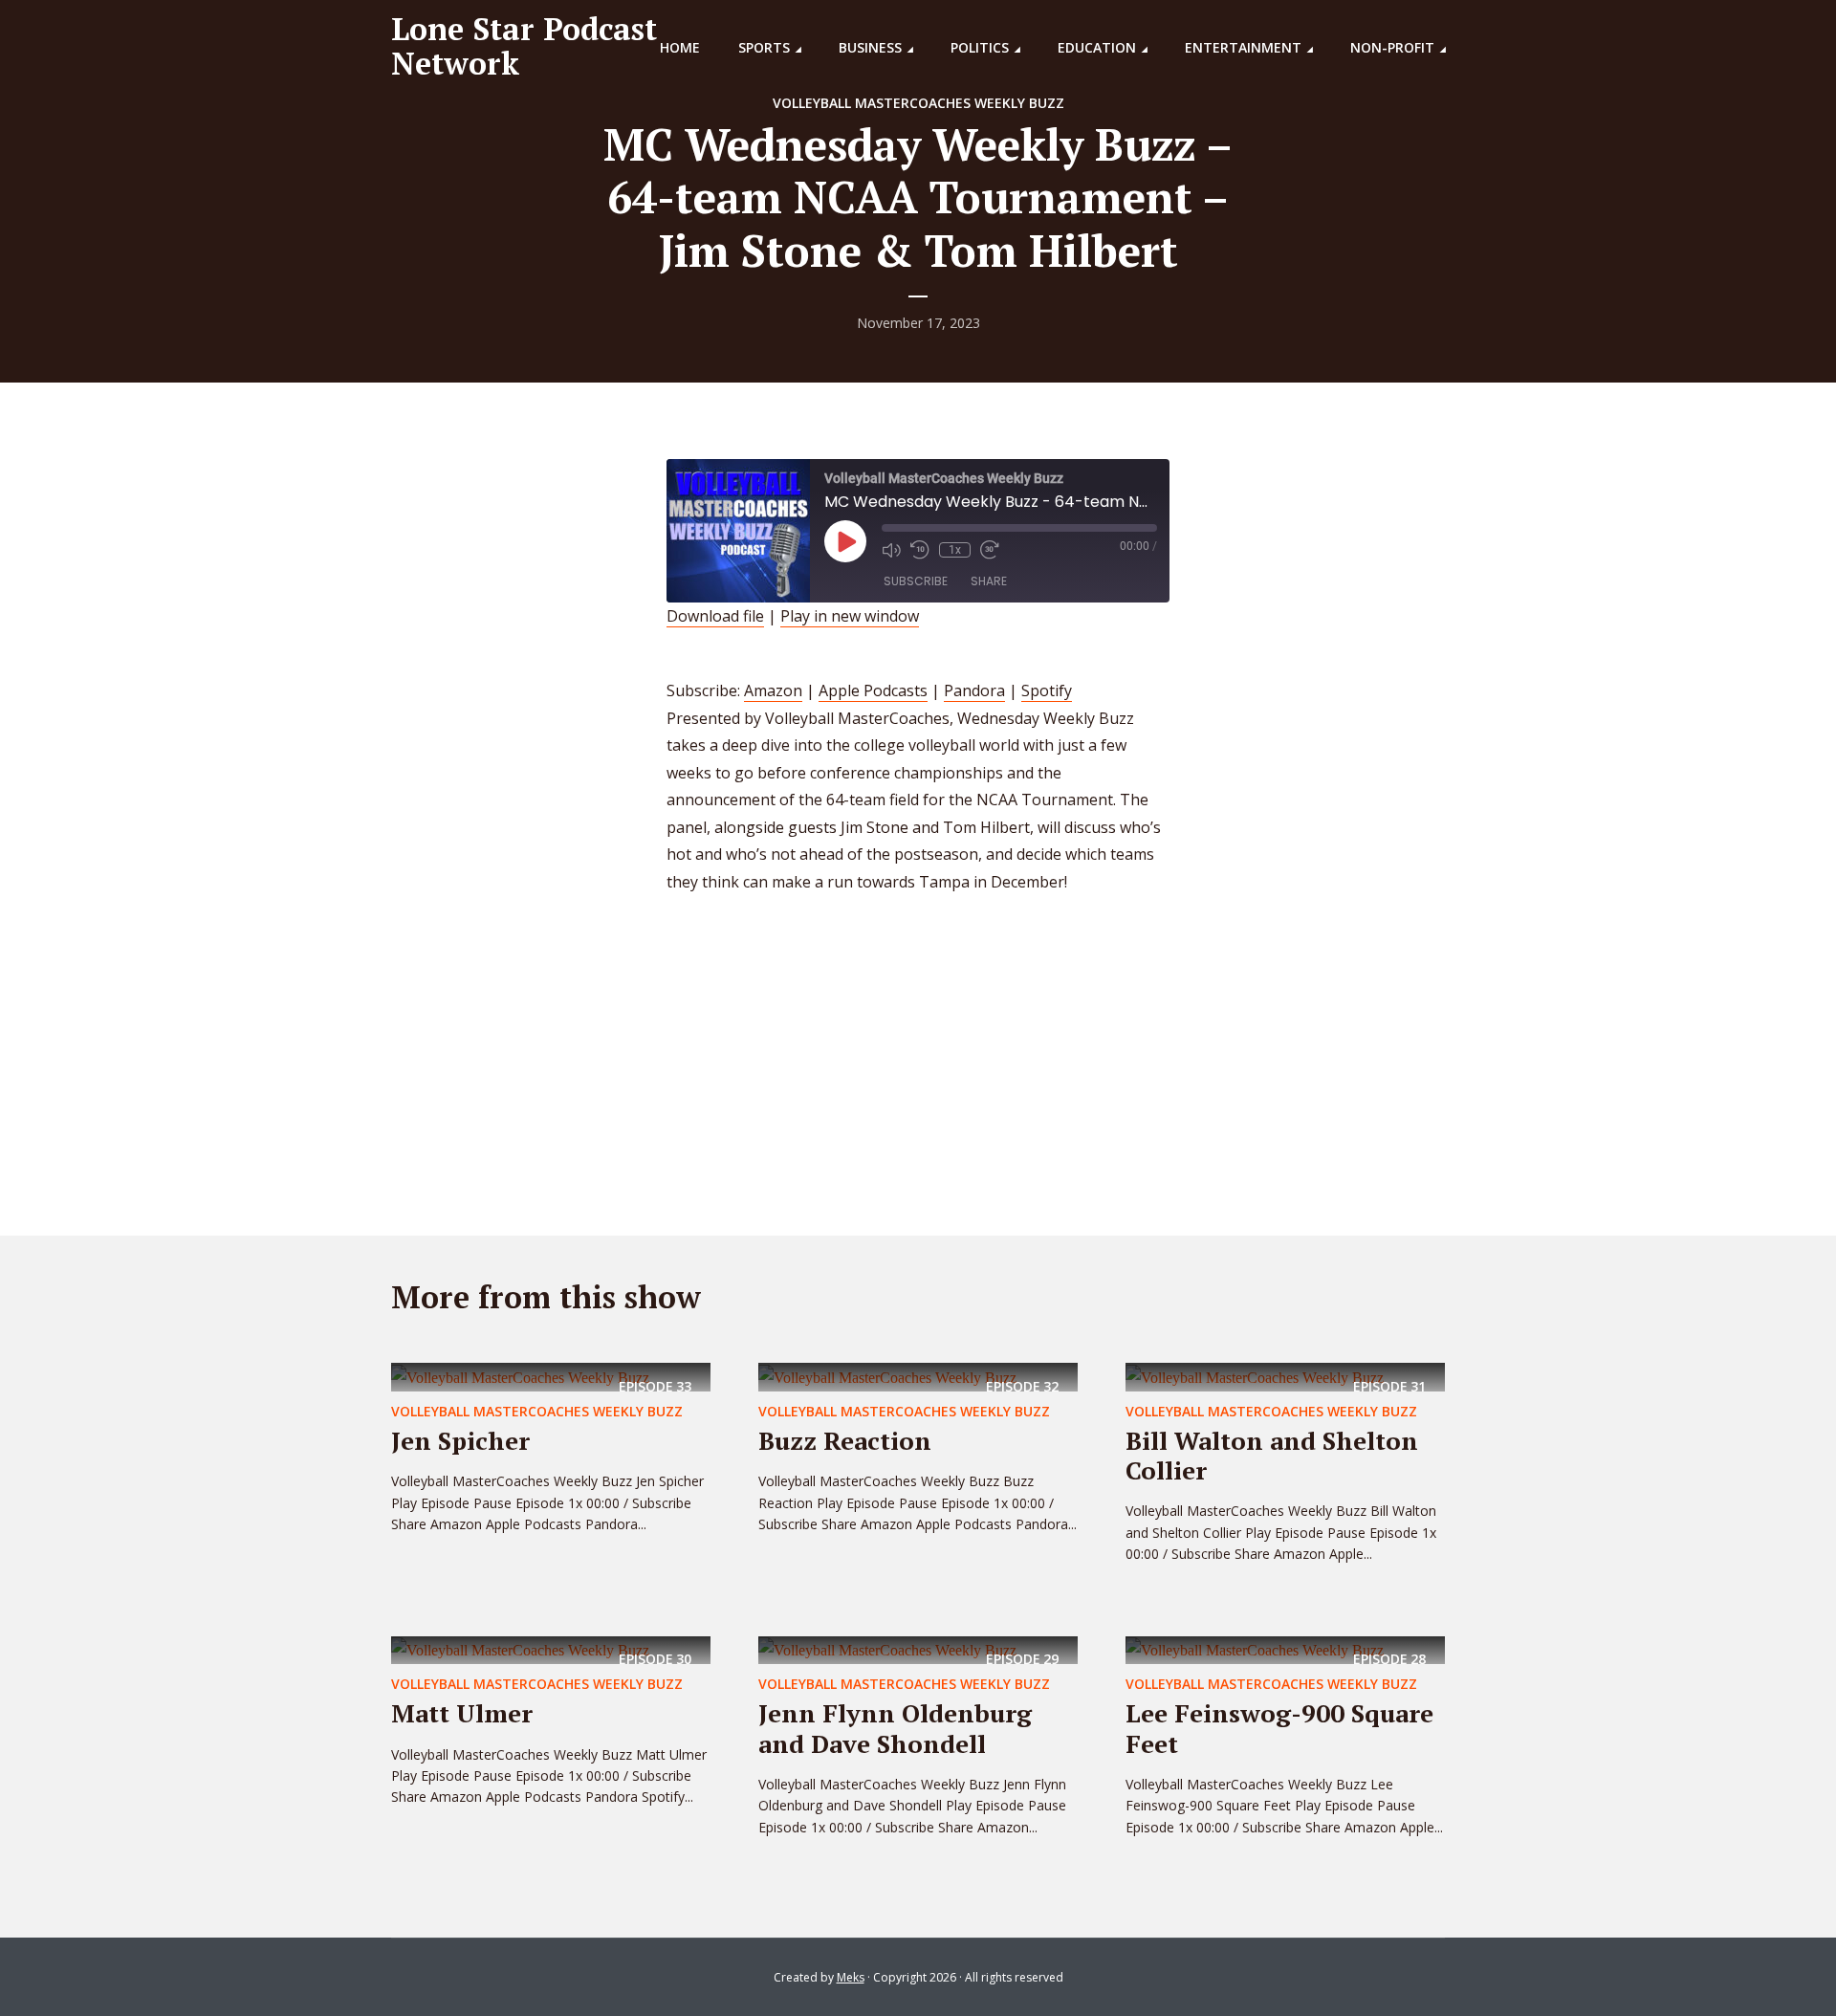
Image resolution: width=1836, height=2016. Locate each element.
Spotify (1047, 690)
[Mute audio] (891, 550)
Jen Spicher (460, 1440)
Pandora (974, 690)
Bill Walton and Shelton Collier (1272, 1455)
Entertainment (1243, 47)
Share (989, 581)
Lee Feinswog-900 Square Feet (1279, 1728)
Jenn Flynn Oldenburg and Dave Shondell (895, 1728)
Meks (851, 1977)
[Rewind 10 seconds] (920, 550)
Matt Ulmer (462, 1713)
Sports (764, 47)
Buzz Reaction (845, 1440)
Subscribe (916, 581)
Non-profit (1392, 47)
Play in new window (850, 616)
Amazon (773, 690)
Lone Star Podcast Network (524, 46)
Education (1097, 47)
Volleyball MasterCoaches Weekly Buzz (918, 103)
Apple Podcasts (873, 690)
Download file (715, 616)
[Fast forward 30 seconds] (990, 550)
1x (955, 550)
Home (680, 47)
